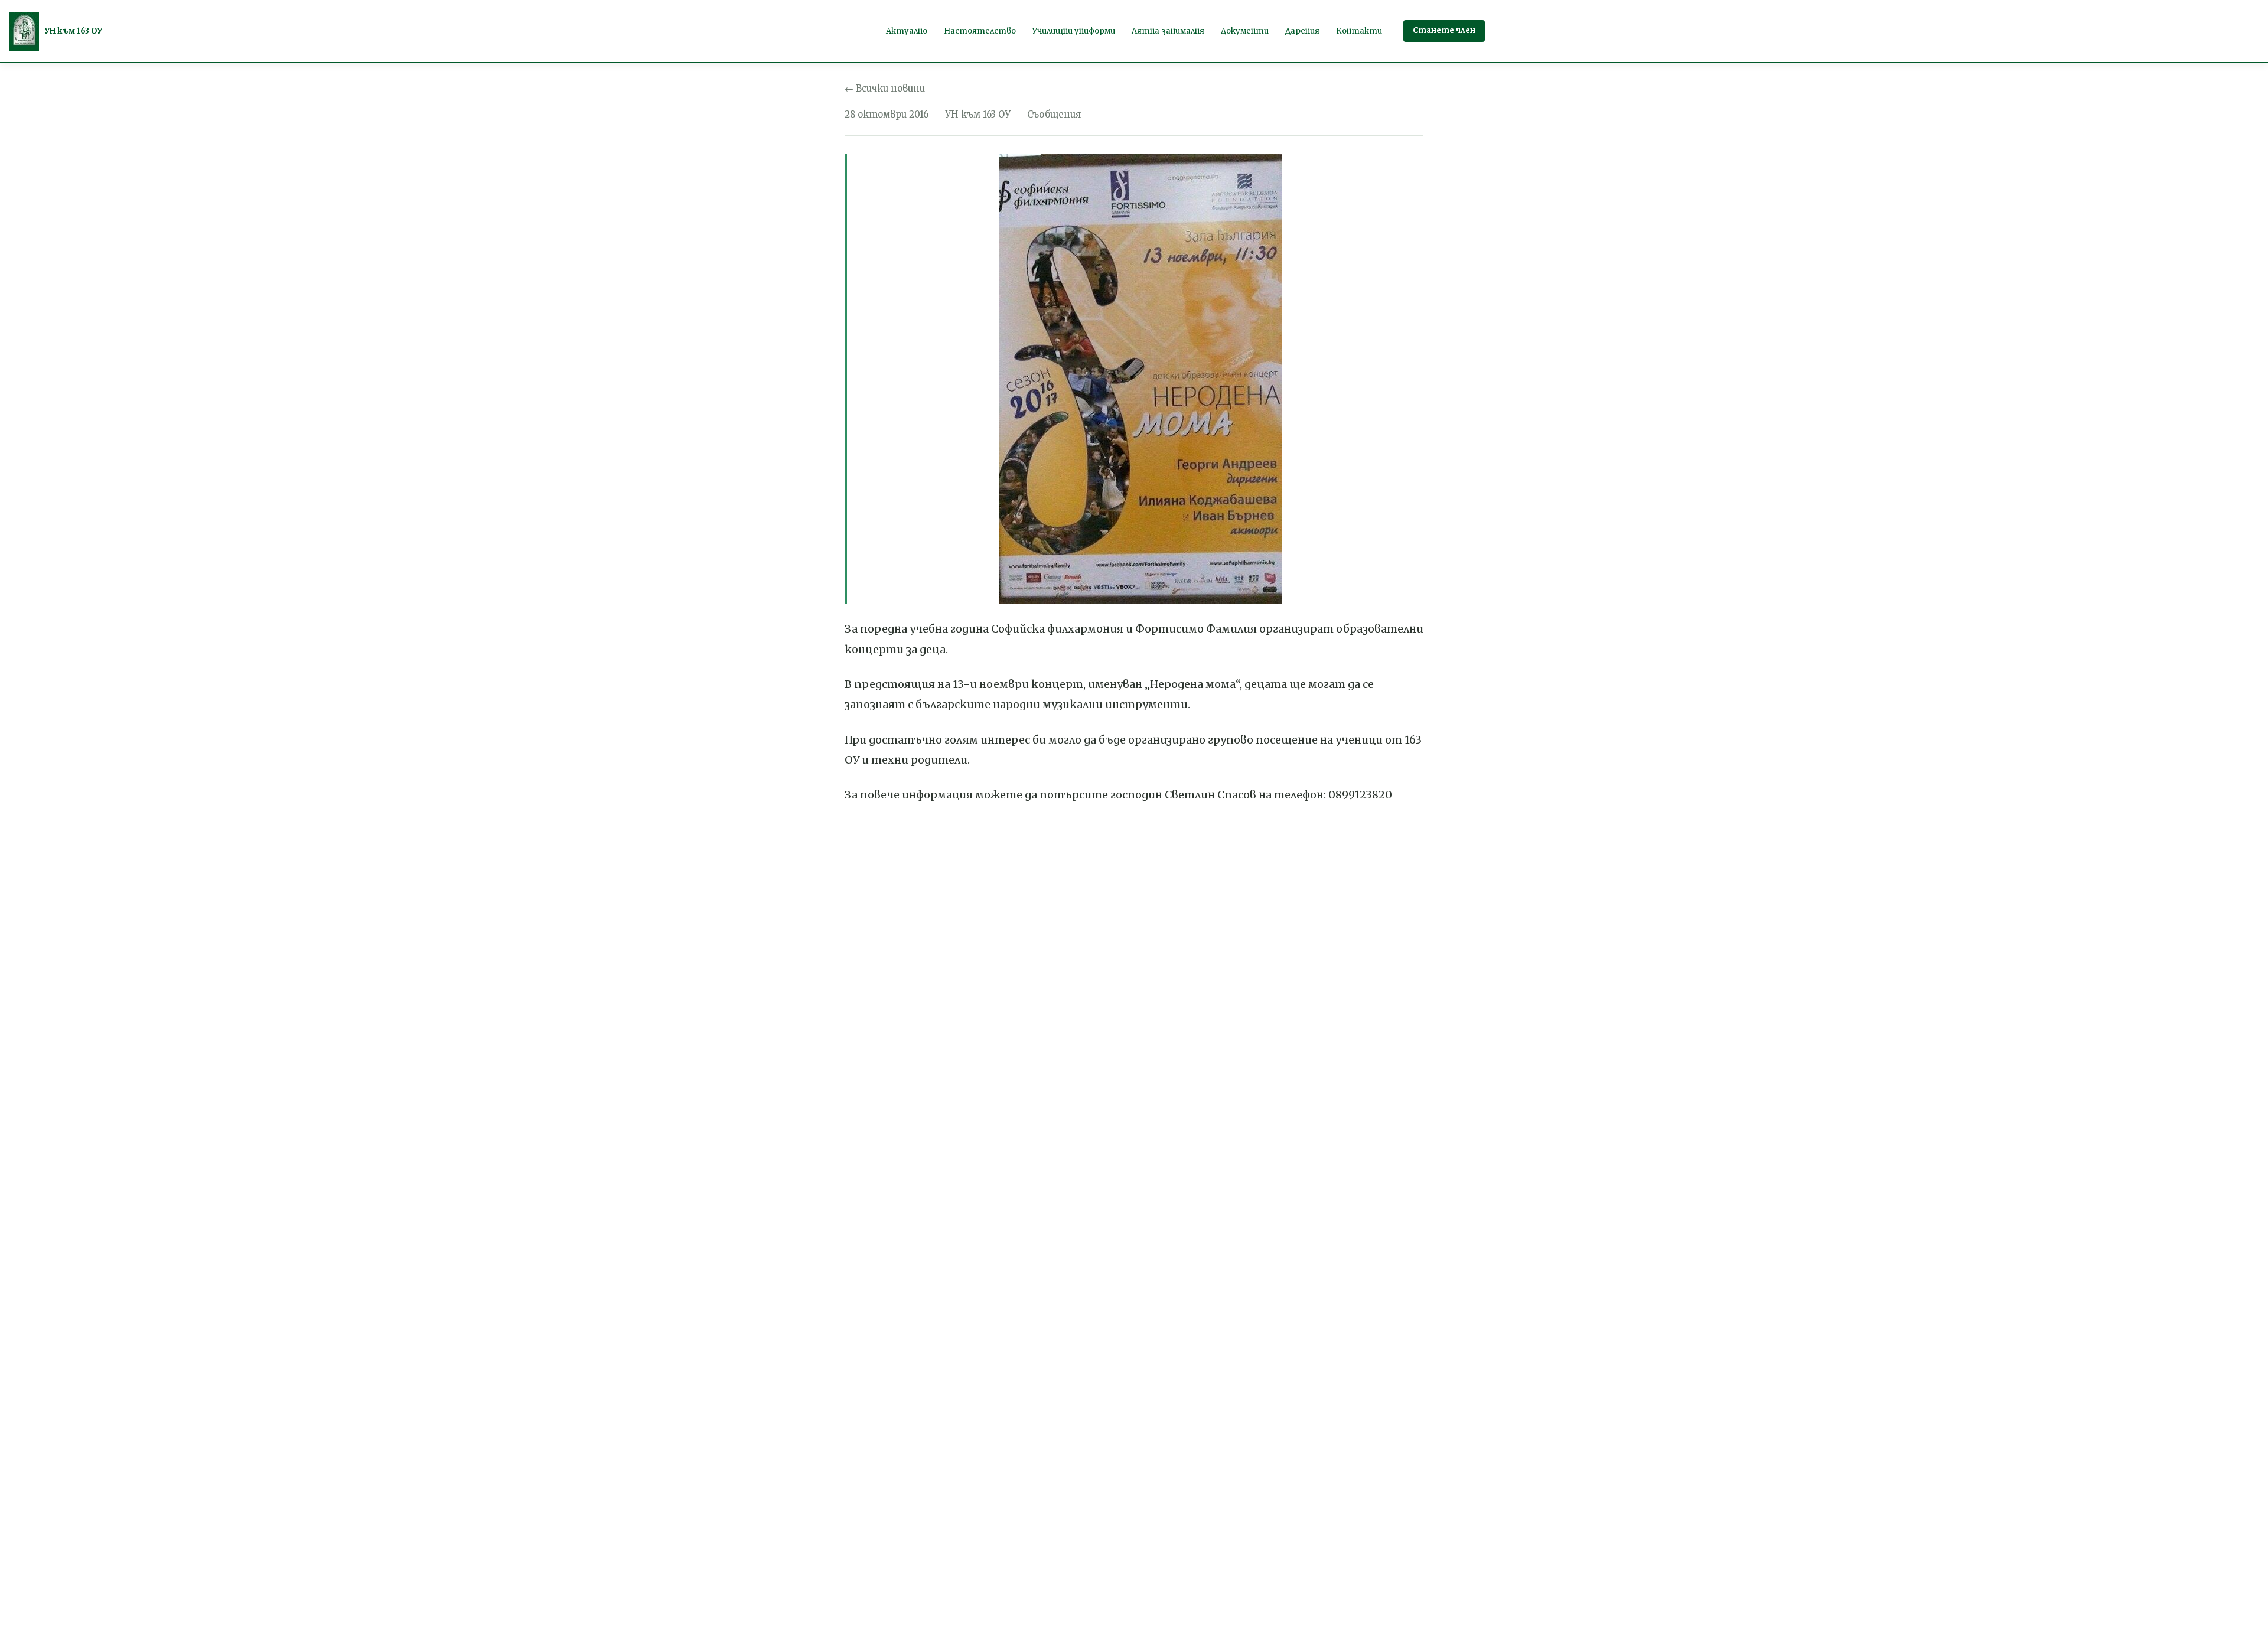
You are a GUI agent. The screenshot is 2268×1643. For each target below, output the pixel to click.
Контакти (1359, 31)
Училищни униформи (1074, 31)
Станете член (1444, 30)
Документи (1245, 31)
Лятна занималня (1168, 31)
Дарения (1302, 31)
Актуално (907, 31)
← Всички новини (885, 88)
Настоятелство (980, 31)
